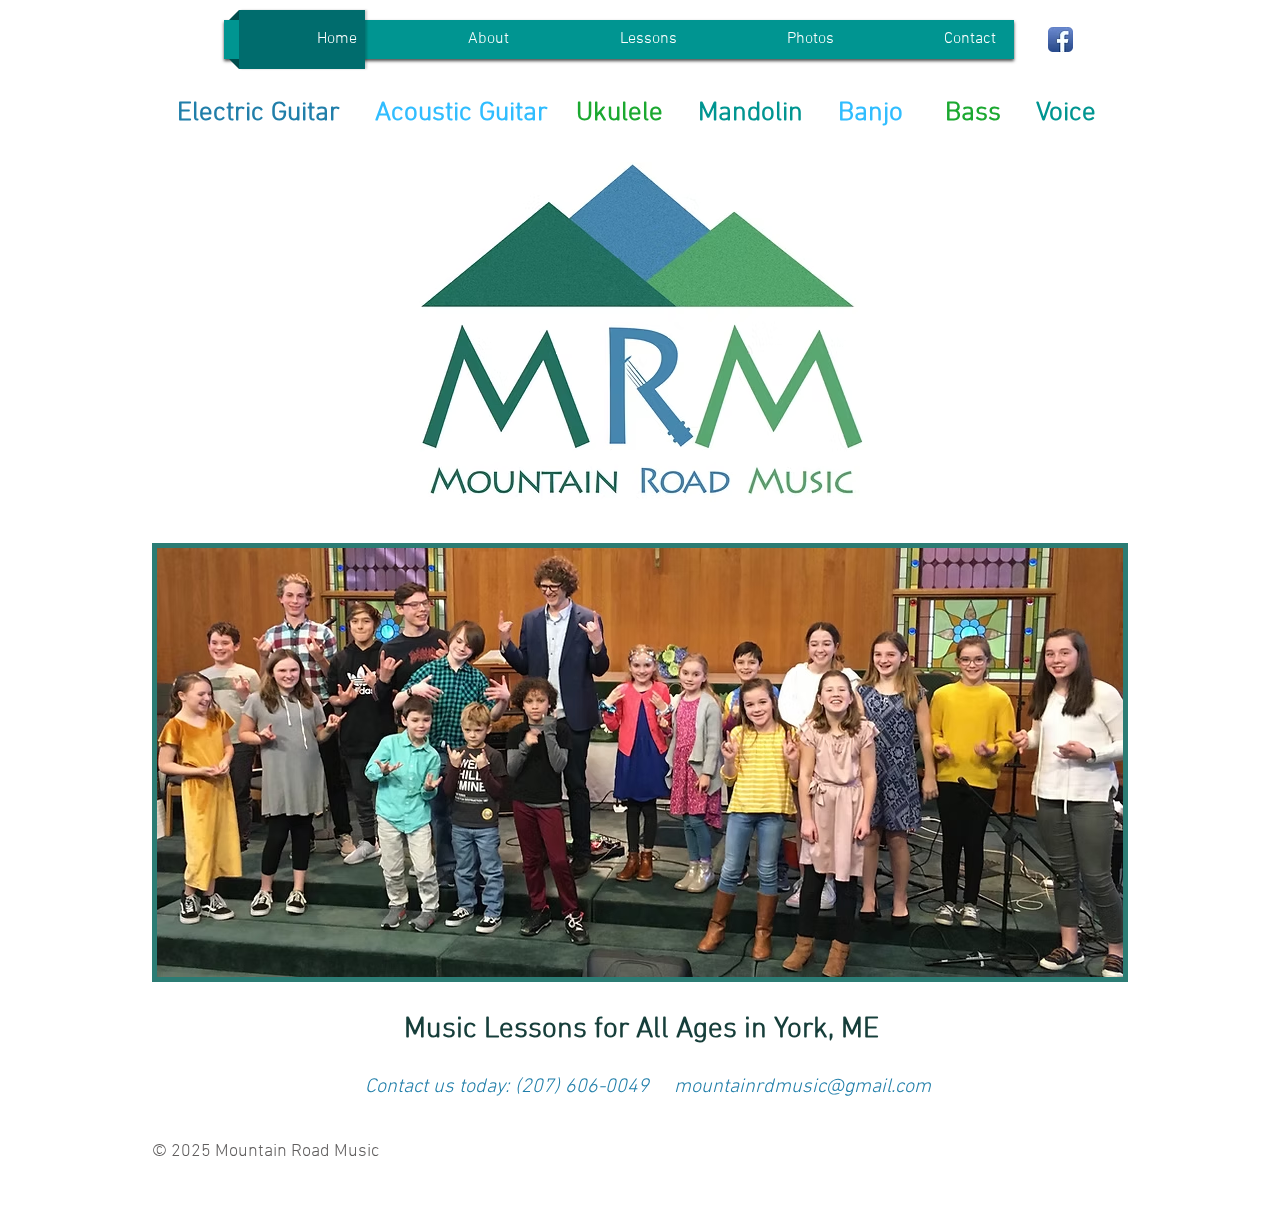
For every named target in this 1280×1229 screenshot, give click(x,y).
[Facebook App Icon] (1060, 39)
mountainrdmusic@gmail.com (802, 1087)
